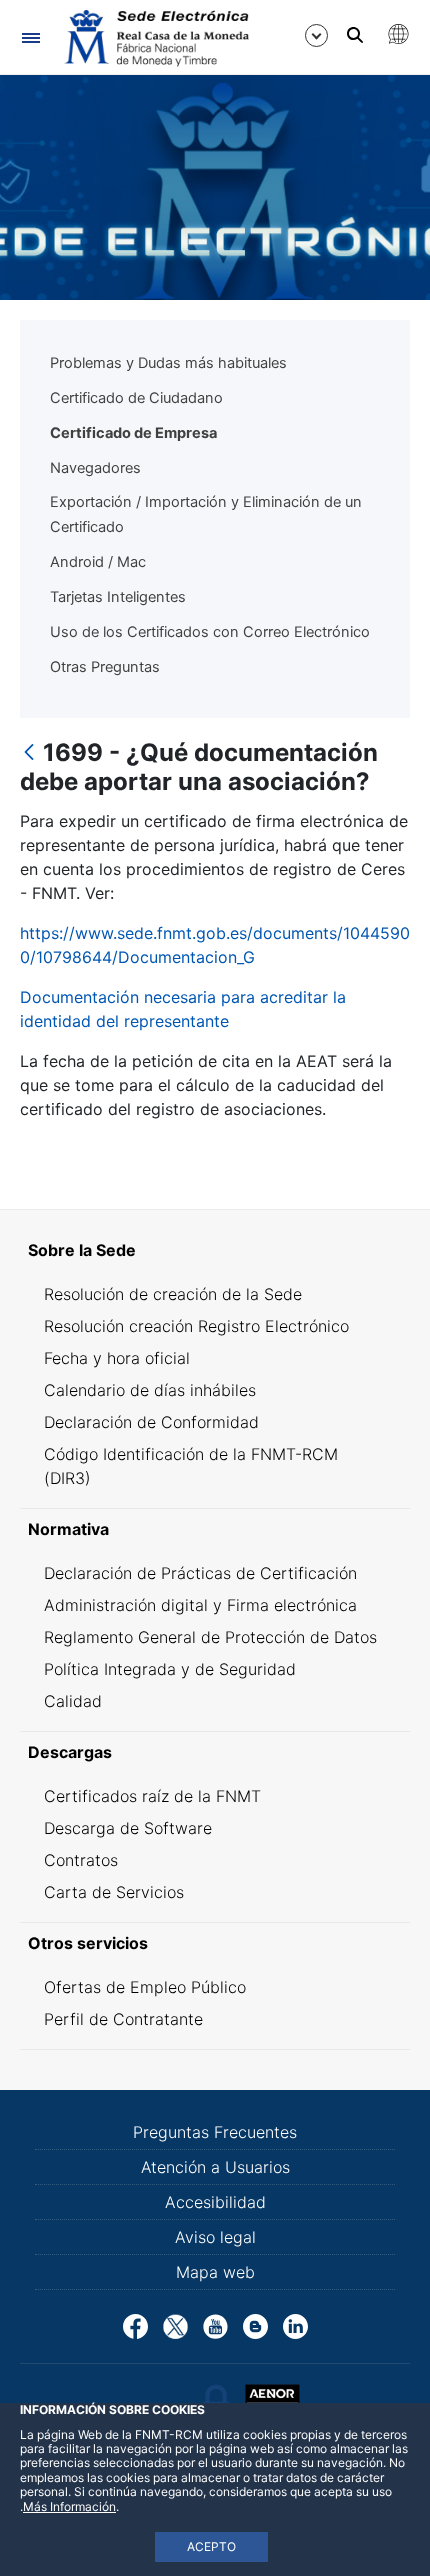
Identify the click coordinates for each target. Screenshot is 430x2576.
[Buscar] (355, 35)
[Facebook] (135, 2324)
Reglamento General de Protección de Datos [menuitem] (210, 1637)
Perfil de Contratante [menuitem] (123, 2019)
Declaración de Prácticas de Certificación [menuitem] (200, 1573)
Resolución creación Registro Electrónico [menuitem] (196, 1326)
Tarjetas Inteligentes (118, 597)
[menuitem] (215, 1250)
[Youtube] (215, 2324)
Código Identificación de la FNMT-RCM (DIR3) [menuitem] (191, 1466)
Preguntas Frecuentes (215, 2132)
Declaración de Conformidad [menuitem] (151, 1422)
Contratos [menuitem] (81, 1860)
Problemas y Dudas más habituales (168, 363)
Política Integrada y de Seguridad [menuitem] (170, 1669)
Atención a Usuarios (215, 2167)
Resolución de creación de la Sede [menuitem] (173, 1294)
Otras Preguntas (105, 667)
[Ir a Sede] (155, 38)
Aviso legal (215, 2237)
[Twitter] (175, 2324)
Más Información (69, 2506)
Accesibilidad (215, 2202)
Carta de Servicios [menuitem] (114, 1892)
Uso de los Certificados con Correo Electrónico (210, 632)
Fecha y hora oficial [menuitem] (117, 1358)
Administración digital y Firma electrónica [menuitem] (200, 1605)
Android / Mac (98, 562)
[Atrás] (29, 753)
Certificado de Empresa (133, 433)
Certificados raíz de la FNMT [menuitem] (152, 1796)
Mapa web (215, 2272)
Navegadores (95, 468)
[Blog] (255, 2324)
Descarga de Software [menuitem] (128, 1828)
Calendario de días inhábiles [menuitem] (150, 1390)
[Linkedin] (295, 2324)
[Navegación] (30, 37)
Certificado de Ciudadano (136, 398)
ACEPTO (211, 2546)
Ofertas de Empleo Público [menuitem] (145, 1987)
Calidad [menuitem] (73, 1701)
